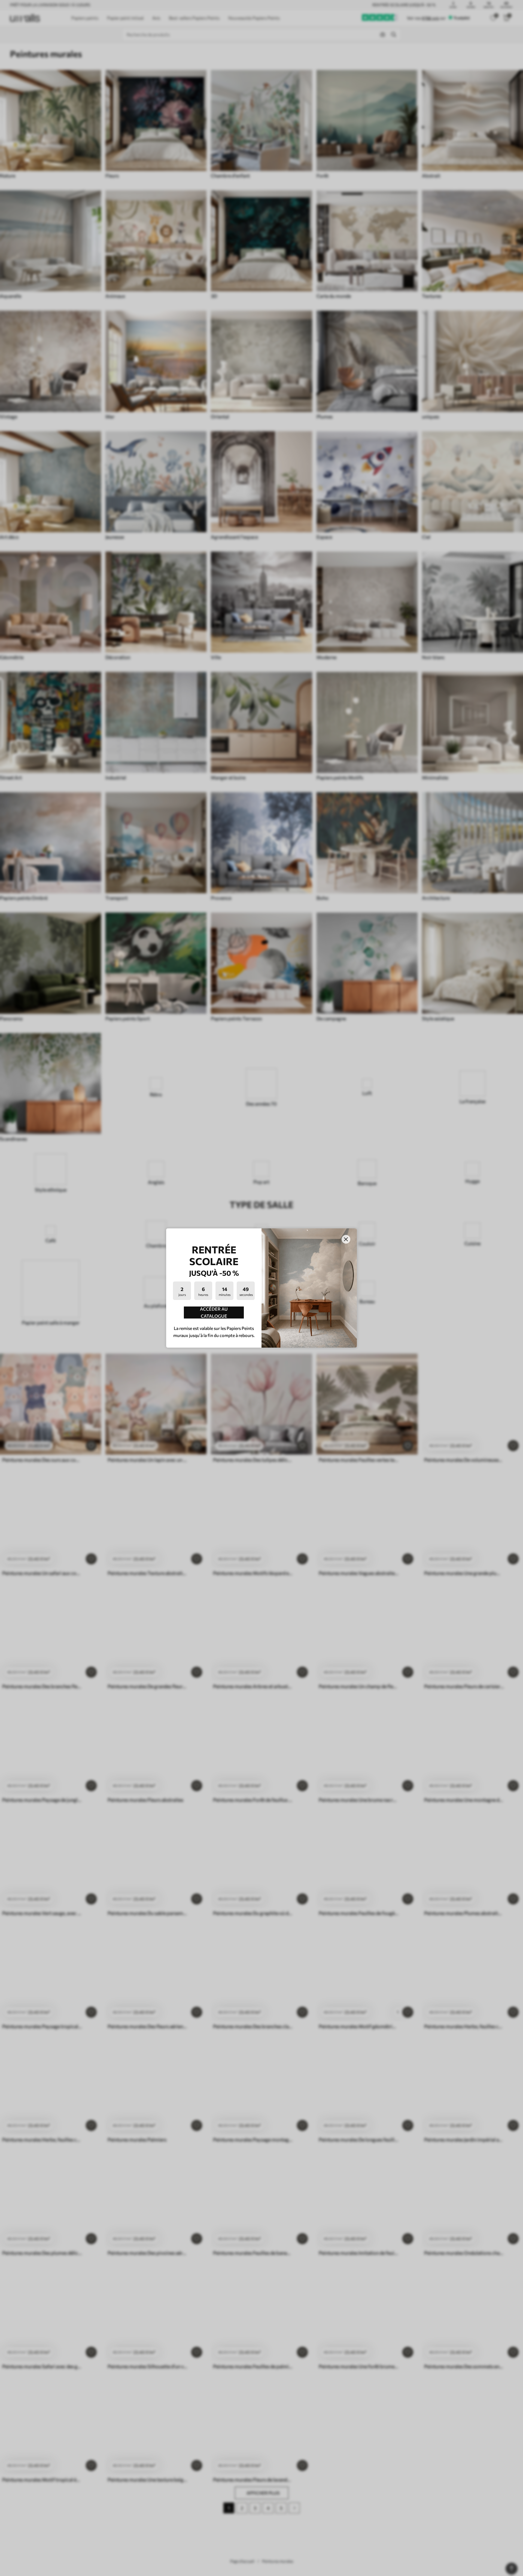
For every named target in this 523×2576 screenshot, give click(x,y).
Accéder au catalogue (214, 1313)
